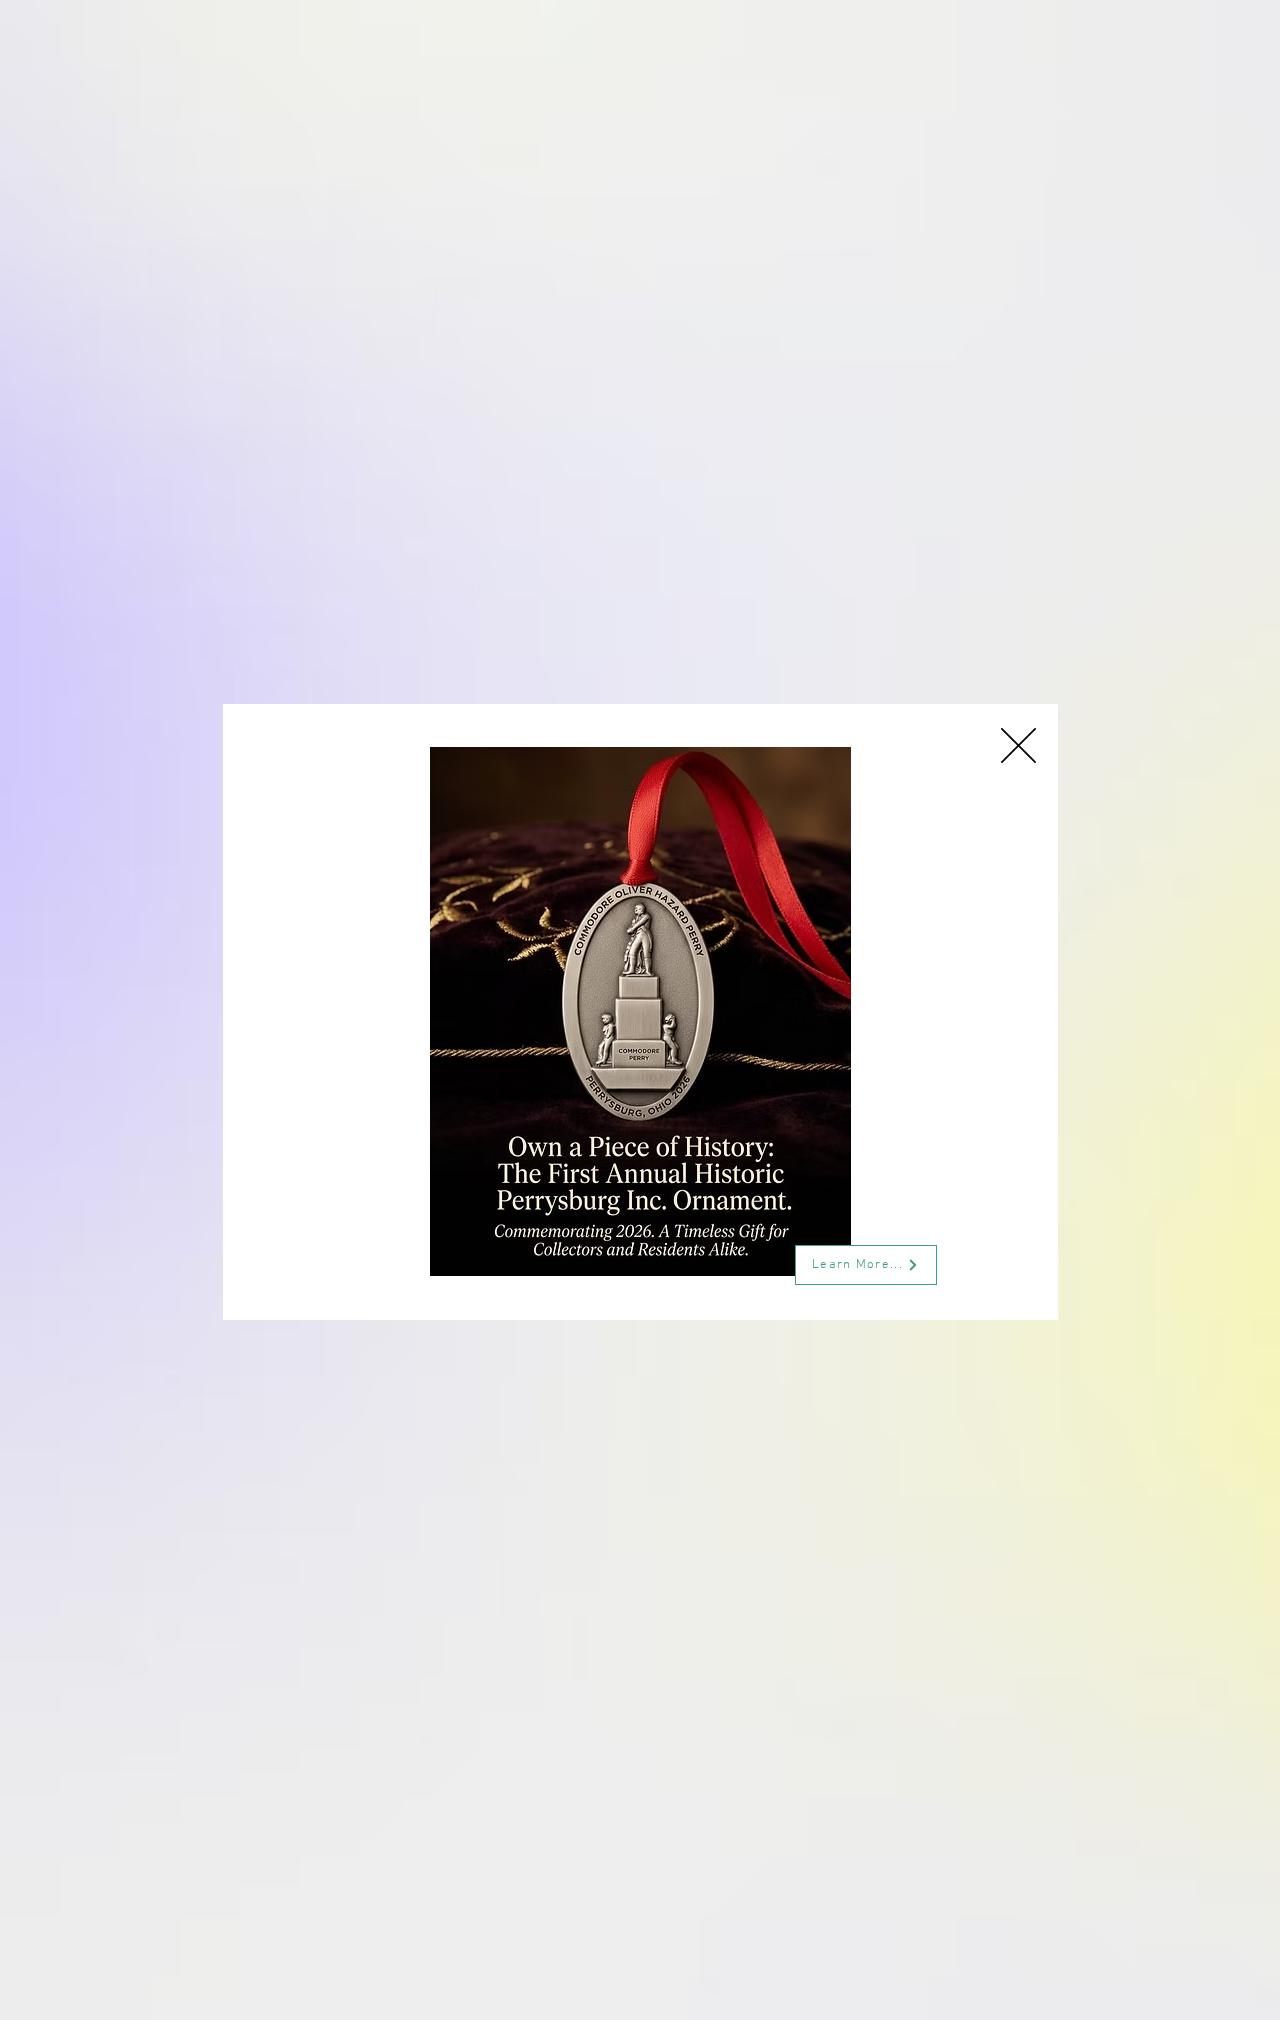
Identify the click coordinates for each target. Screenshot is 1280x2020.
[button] (1018, 745)
